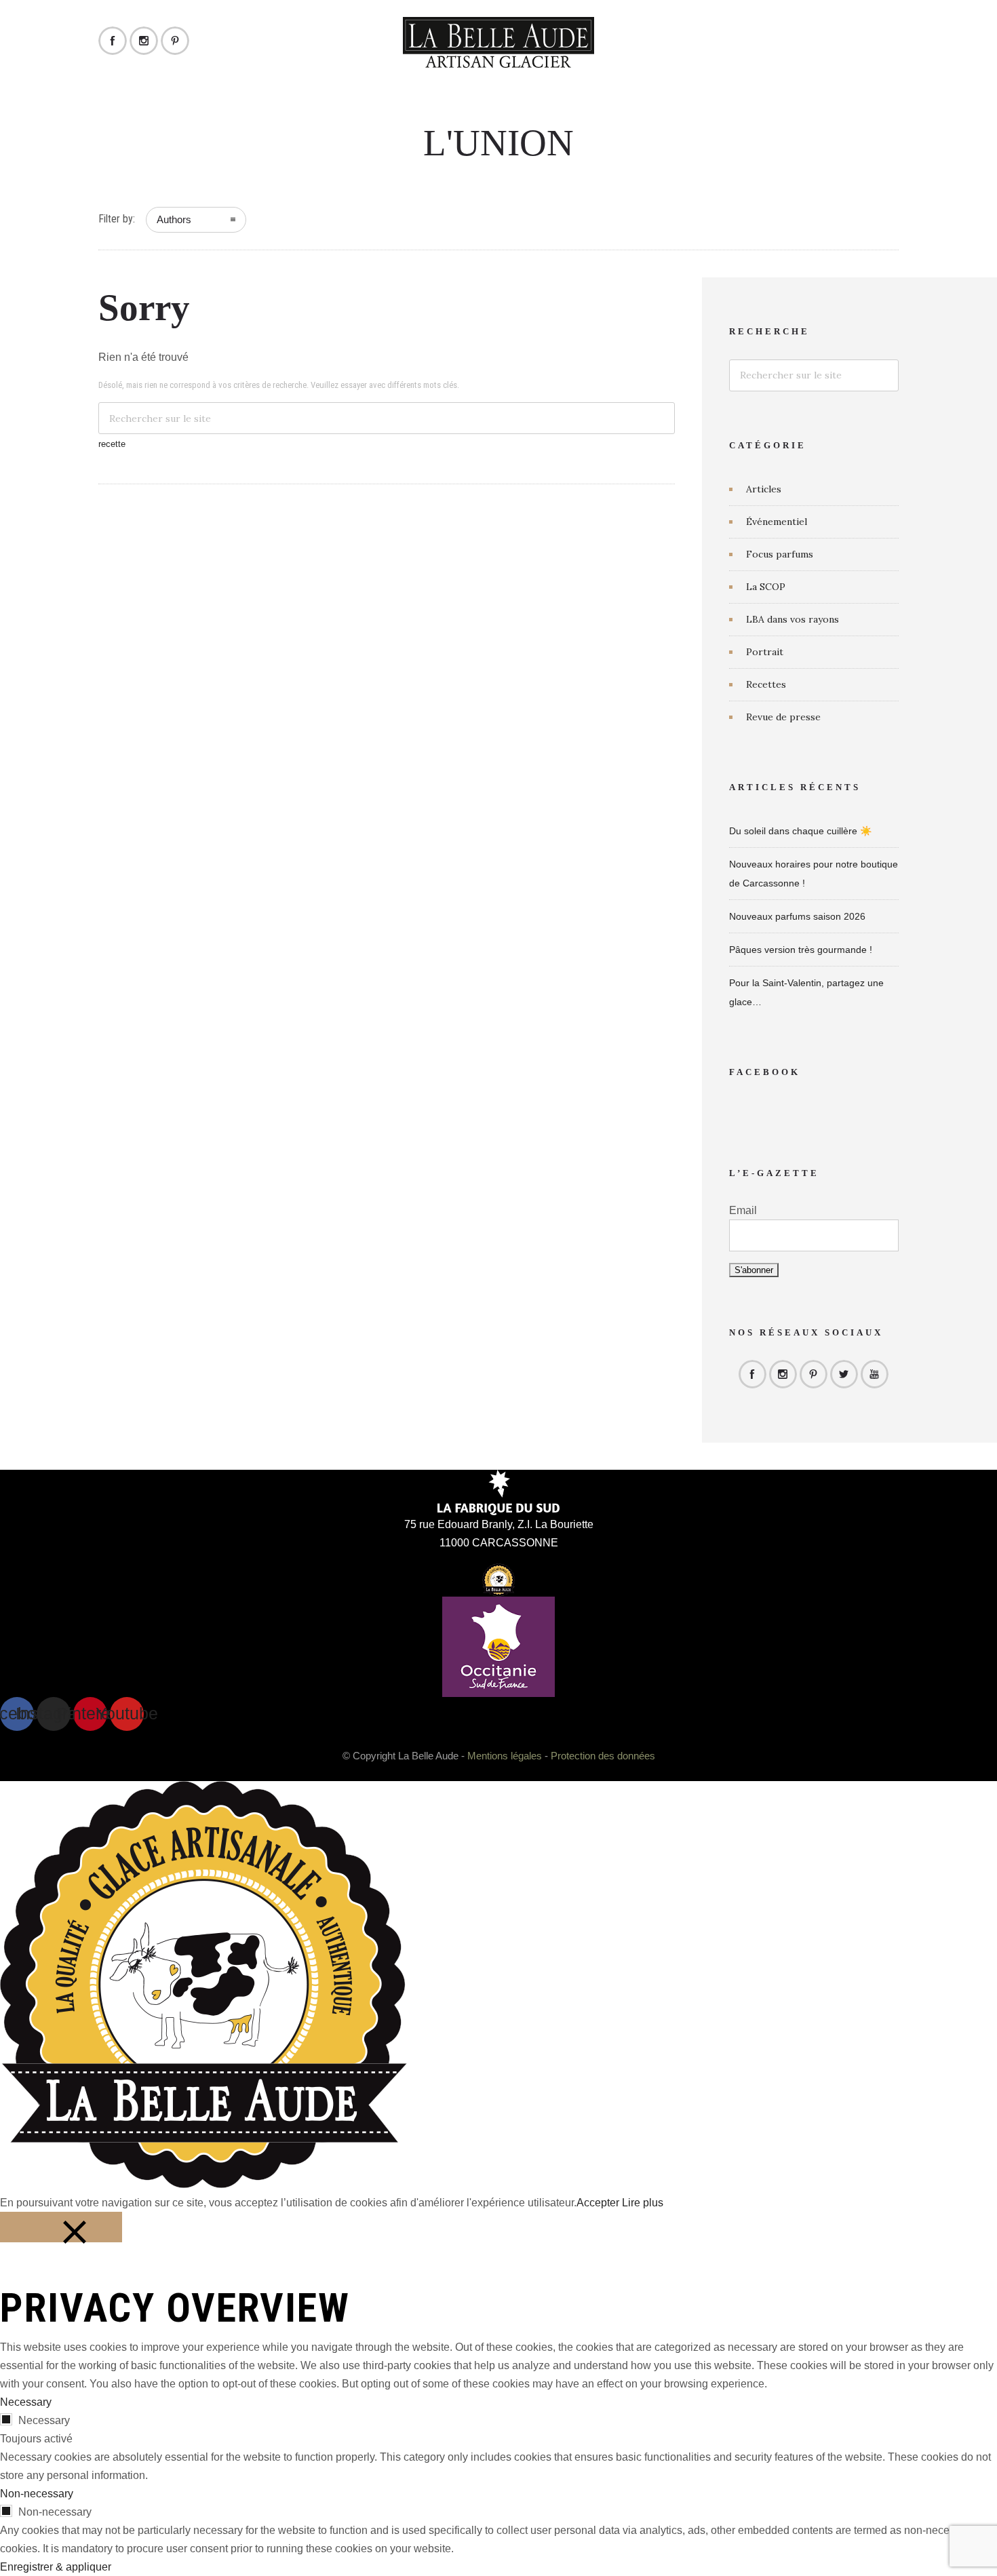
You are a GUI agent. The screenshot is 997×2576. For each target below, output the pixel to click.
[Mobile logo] (203, 2184)
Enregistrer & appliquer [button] (56, 2567)
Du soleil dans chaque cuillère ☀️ (800, 831)
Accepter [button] (598, 2203)
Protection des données (603, 1756)
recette (112, 444)
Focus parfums (780, 554)
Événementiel (777, 522)
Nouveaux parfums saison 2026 (797, 916)
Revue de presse (783, 717)
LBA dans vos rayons (793, 619)
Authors (174, 219)
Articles (764, 489)
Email (743, 1210)
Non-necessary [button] (37, 2494)
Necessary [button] (26, 2402)
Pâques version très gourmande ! (801, 950)
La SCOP (766, 587)
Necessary (44, 2420)
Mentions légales (505, 1756)
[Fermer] (61, 2227)
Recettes (766, 684)
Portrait (765, 652)
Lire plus (643, 2203)
